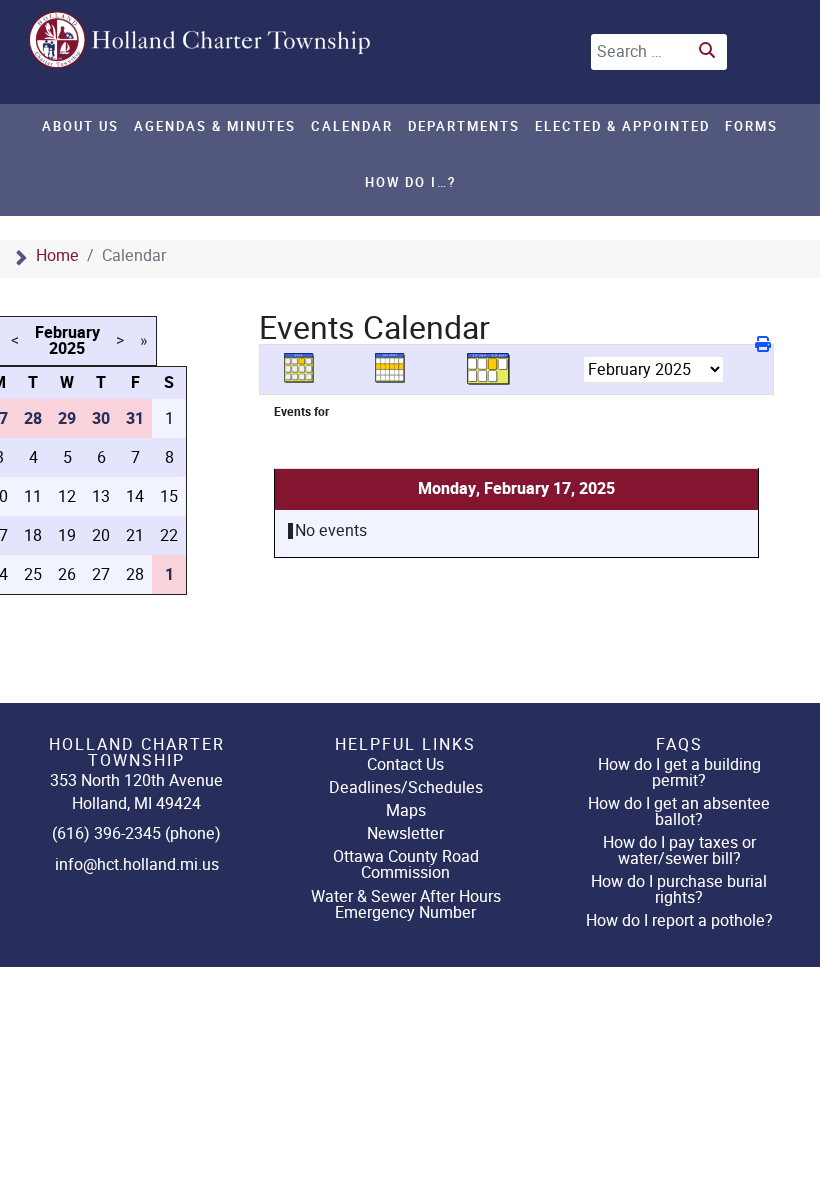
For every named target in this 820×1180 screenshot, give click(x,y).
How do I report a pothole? (679, 920)
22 (169, 535)
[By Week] (397, 368)
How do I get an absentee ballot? (679, 811)
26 (67, 574)
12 (67, 496)
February (67, 333)
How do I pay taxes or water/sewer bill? (679, 850)
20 (101, 535)
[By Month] (306, 368)
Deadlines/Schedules (406, 787)
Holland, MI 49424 (136, 803)
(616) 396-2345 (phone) (136, 833)
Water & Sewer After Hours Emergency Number (406, 904)
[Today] (489, 368)
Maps (406, 810)
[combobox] (659, 52)
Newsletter (405, 833)
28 (135, 574)
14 (135, 496)
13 (101, 496)
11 (33, 496)
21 (135, 535)
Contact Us (405, 764)
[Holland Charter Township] (201, 40)
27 (101, 574)
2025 (67, 349)
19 (67, 535)
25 (33, 574)
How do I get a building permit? (679, 772)
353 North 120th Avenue (136, 780)
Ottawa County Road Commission (406, 864)
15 (169, 496)
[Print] (764, 344)
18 (33, 535)
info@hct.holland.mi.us (137, 864)
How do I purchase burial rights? (679, 889)
